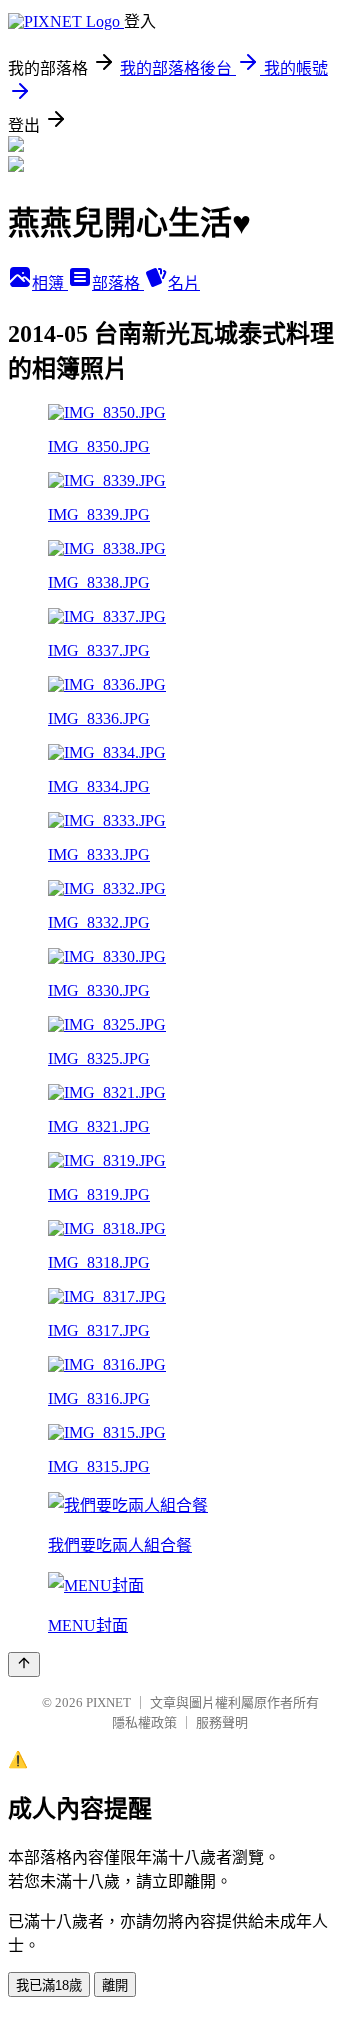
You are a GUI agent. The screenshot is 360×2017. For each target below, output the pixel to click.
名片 (184, 283)
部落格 (118, 283)
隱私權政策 (144, 1722)
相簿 (50, 283)
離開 (115, 1985)
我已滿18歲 (49, 1985)
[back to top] (24, 1664)
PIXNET (108, 1702)
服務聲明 (222, 1722)
